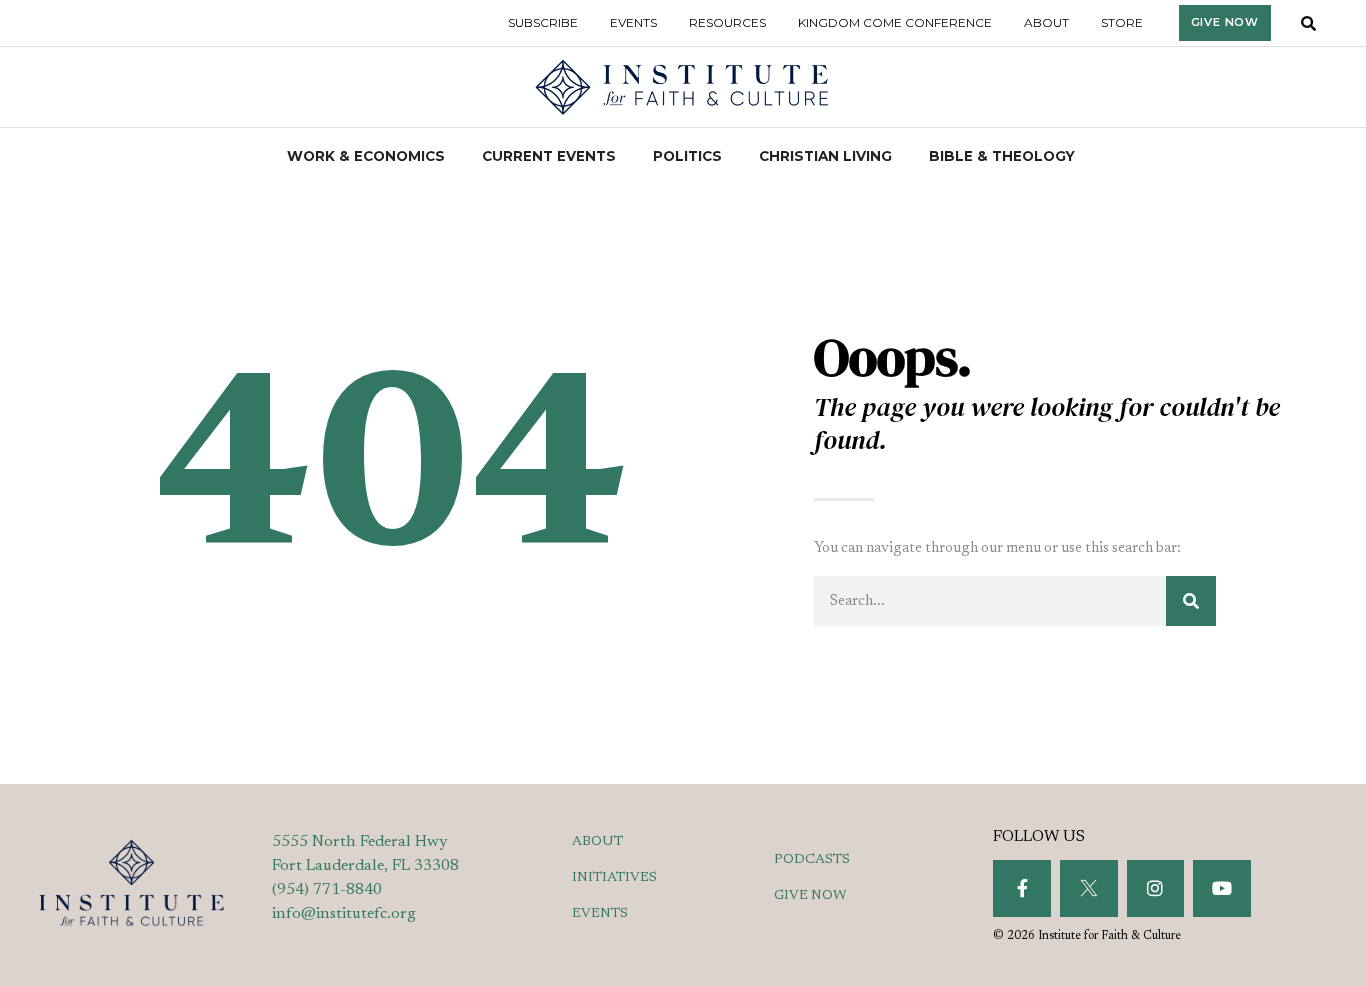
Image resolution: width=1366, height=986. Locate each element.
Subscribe (543, 22)
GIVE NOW (810, 896)
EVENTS (600, 914)
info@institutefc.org (344, 914)
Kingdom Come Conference (895, 22)
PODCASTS (812, 860)
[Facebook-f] (1022, 889)
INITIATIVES (614, 878)
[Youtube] (1222, 889)
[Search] (1191, 601)
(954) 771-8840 (327, 890)
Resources (727, 22)
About (1046, 22)
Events (633, 22)
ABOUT (597, 842)
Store (1122, 22)
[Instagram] (1156, 889)
